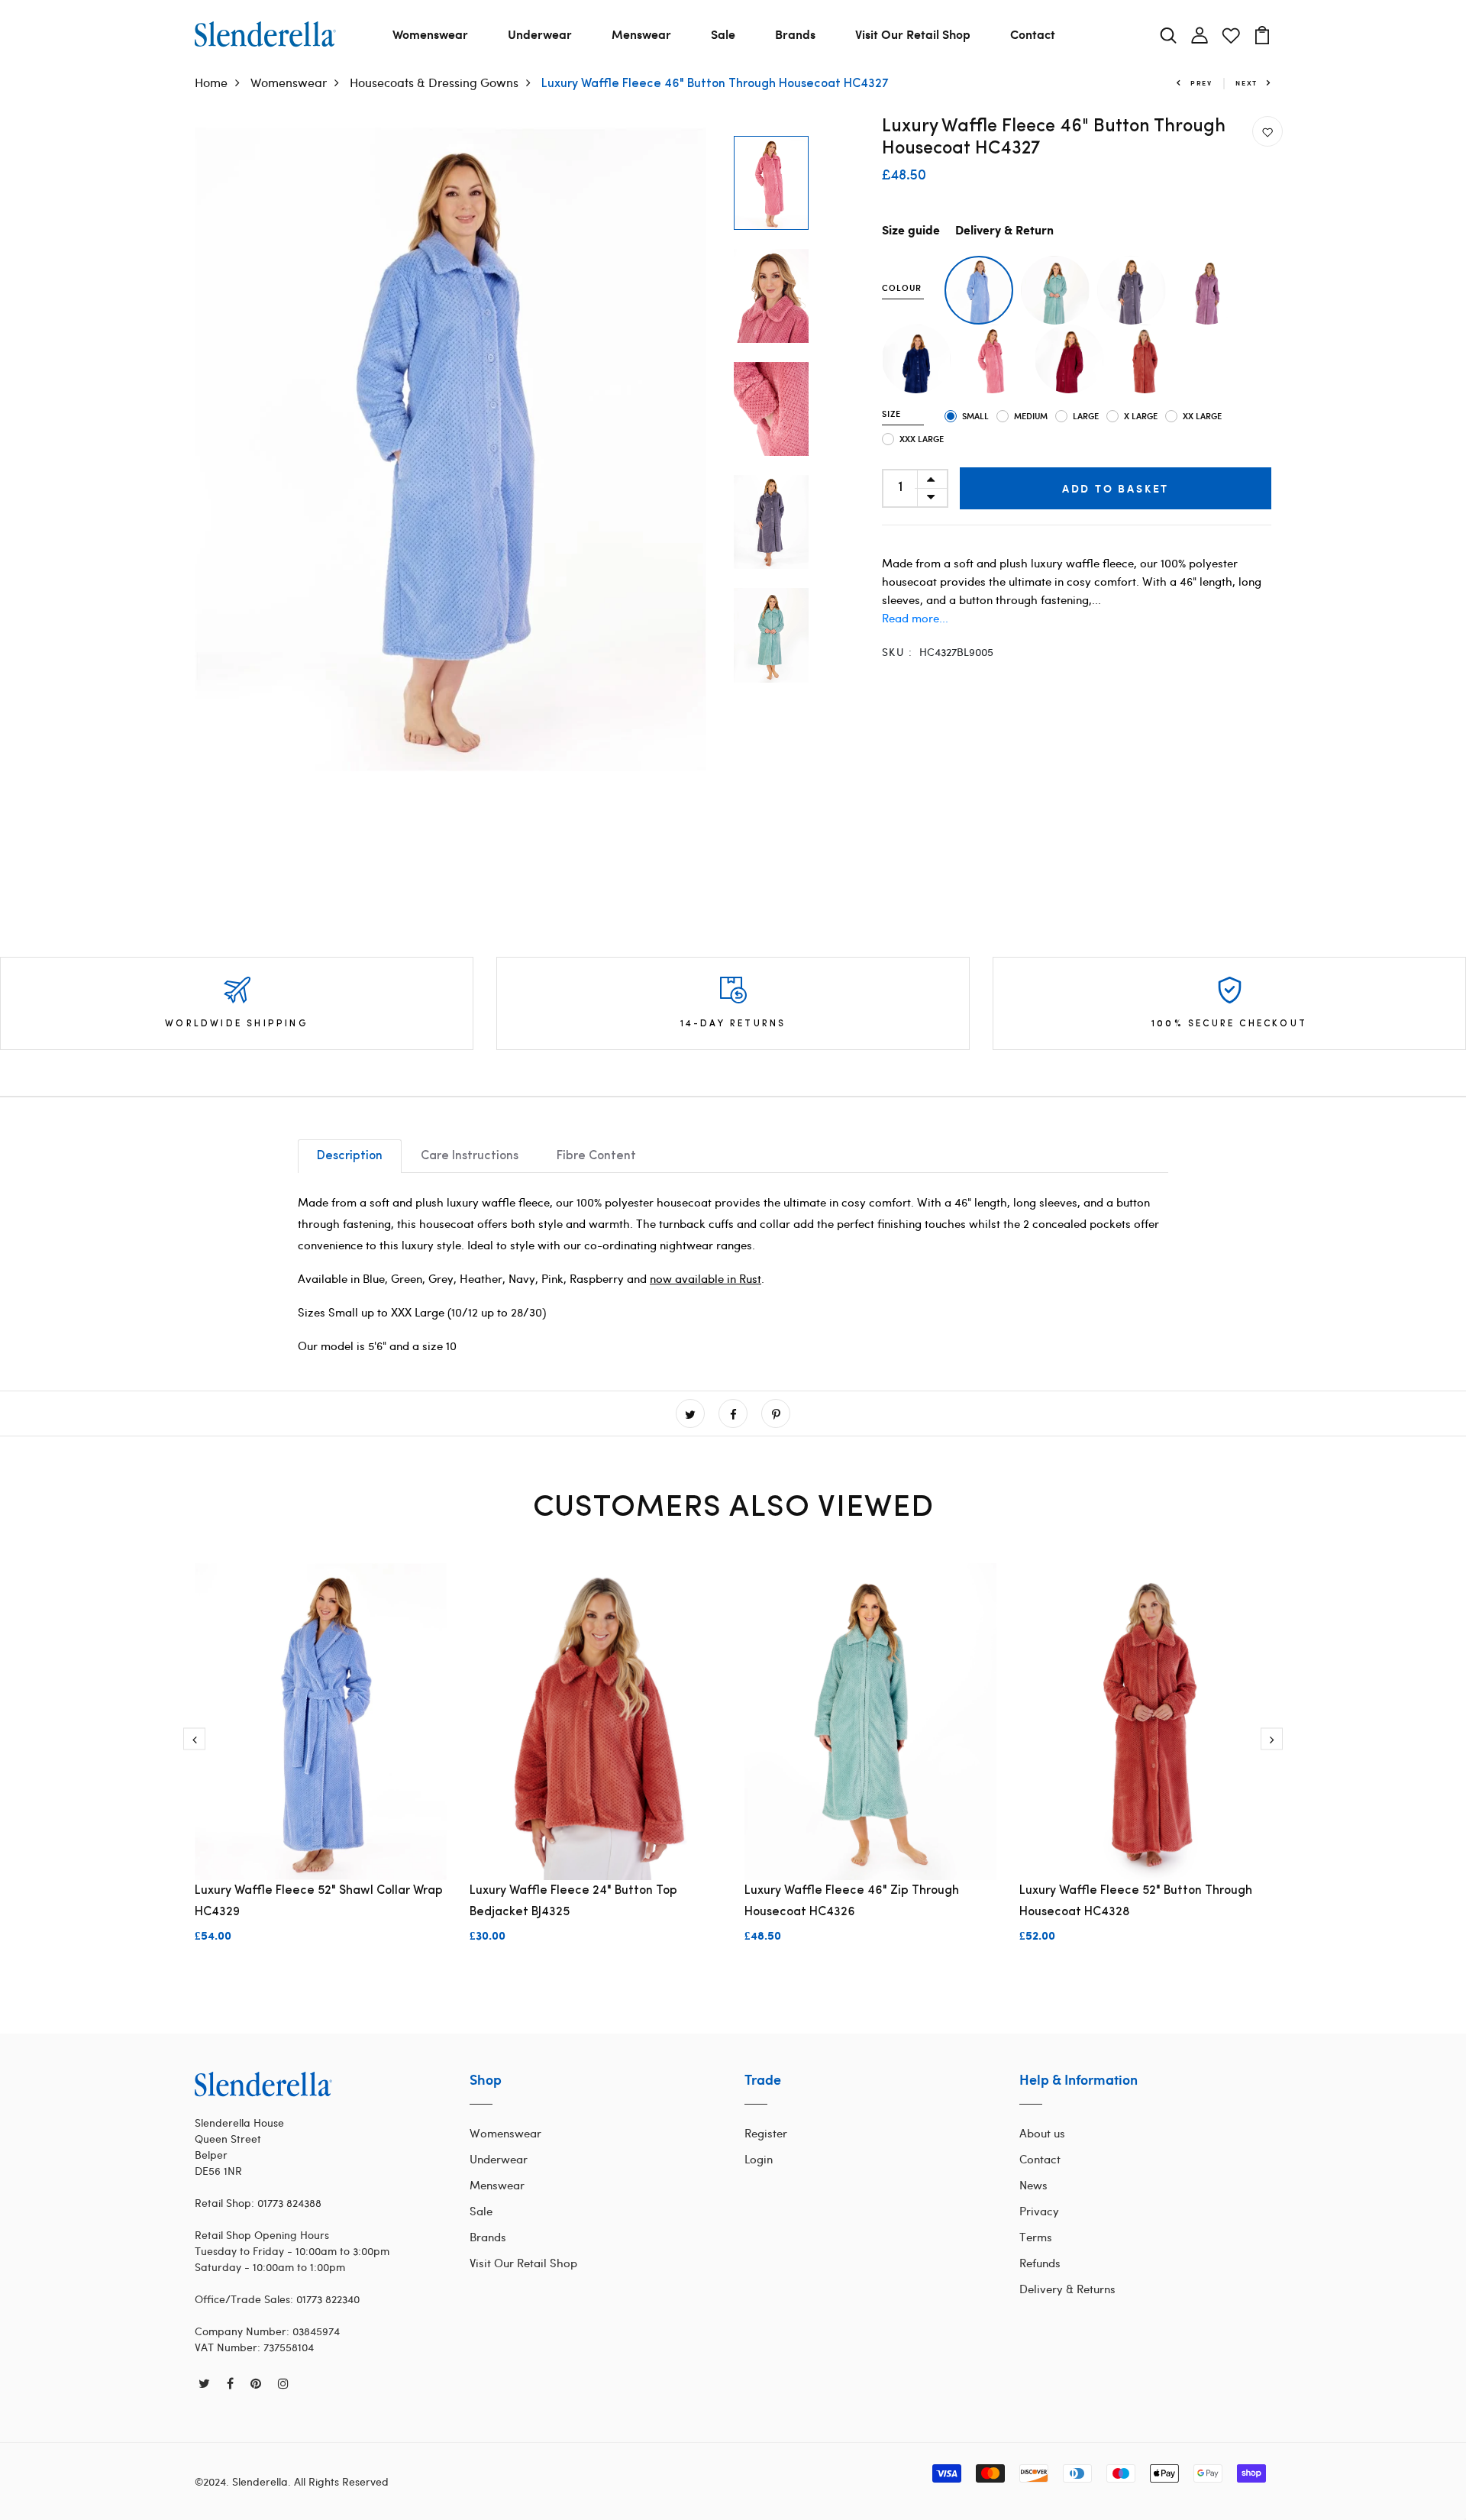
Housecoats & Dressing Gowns (434, 82)
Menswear (641, 34)
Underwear (540, 34)
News (1033, 2185)
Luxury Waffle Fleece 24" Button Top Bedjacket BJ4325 (573, 1901)
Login (759, 2159)
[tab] (350, 1156)
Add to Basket (1116, 488)
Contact (1033, 34)
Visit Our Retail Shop (913, 34)
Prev (1201, 83)
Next (1246, 83)
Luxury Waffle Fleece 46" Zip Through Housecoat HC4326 (852, 1901)
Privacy (1039, 2211)
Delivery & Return (1004, 231)
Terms (1036, 2237)
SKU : (897, 652)
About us (1042, 2133)
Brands (795, 34)
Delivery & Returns (1067, 2289)
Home (211, 82)
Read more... (915, 618)
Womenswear (430, 34)
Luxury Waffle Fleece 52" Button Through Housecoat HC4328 (1136, 1901)
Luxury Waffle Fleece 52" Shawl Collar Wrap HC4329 (319, 1901)
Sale (723, 34)
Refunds (1040, 2263)
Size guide (911, 231)
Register (766, 2133)
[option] (450, 449)
